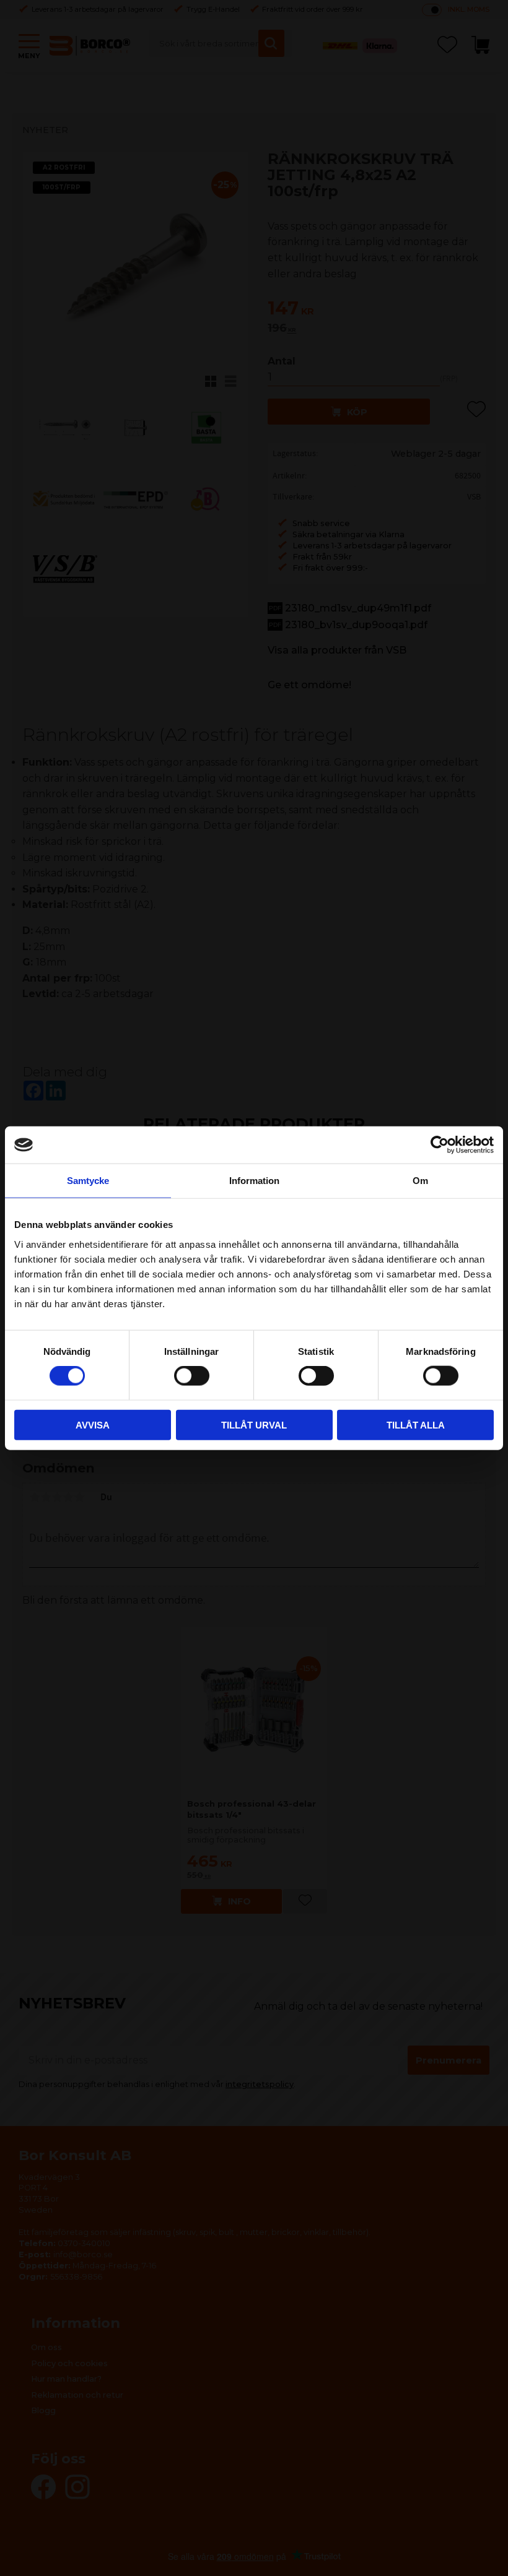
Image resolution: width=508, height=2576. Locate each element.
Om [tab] (420, 1181)
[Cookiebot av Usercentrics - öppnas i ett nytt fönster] (440, 1145)
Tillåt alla (416, 1424)
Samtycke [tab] (88, 1181)
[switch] (192, 1376)
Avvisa (93, 1424)
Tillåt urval (254, 1424)
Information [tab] (254, 1181)
